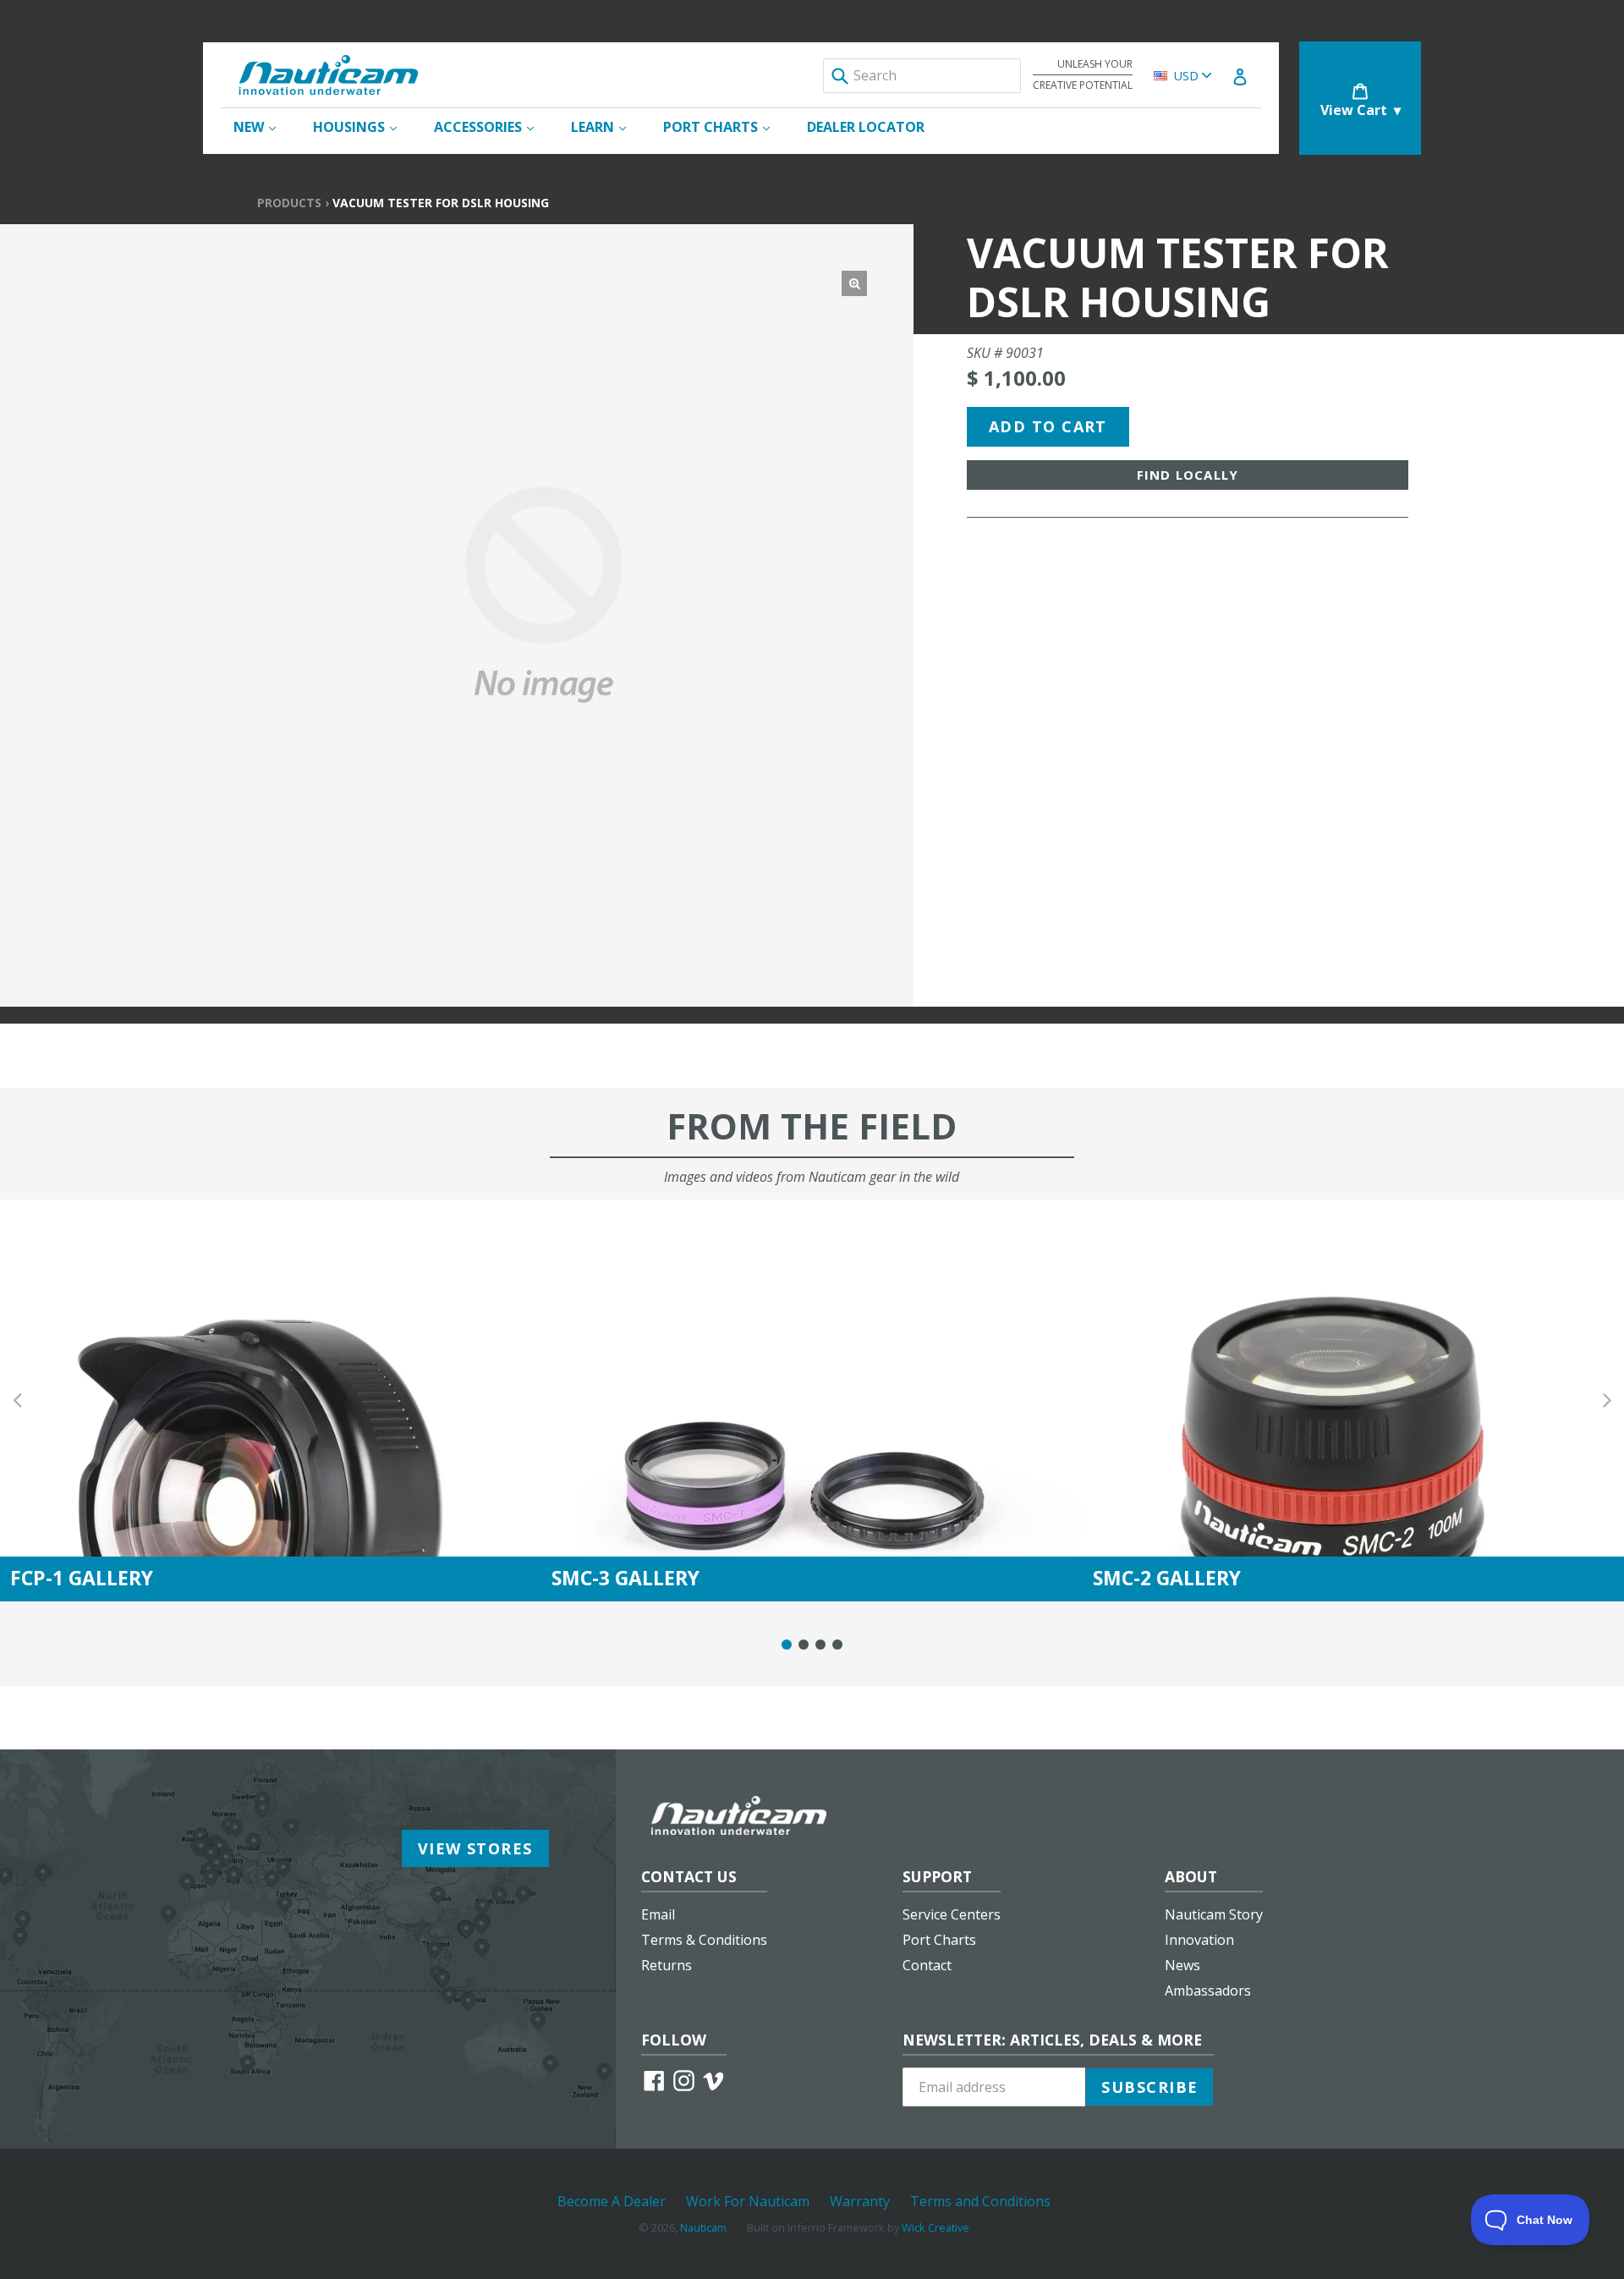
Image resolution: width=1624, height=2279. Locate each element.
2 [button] (804, 1645)
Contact (927, 1965)
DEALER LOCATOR (866, 127)
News (1182, 1965)
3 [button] (820, 1645)
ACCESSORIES (492, 126)
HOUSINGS (363, 126)
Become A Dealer (612, 2201)
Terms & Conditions (704, 1940)
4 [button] (837, 1645)
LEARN (607, 126)
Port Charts (939, 1940)
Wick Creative (935, 2227)
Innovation (1199, 1940)
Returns (667, 1965)
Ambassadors (1208, 1991)
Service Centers (952, 1914)
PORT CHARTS (725, 126)
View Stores (475, 1848)
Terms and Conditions (980, 2201)
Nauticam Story (1214, 1914)
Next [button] (1607, 1400)
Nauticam (703, 2227)
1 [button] (787, 1645)
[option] (271, 1400)
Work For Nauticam (748, 2201)
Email (658, 1914)
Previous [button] (17, 1400)
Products (289, 203)
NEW (263, 126)
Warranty (860, 2201)
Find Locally (1188, 475)
